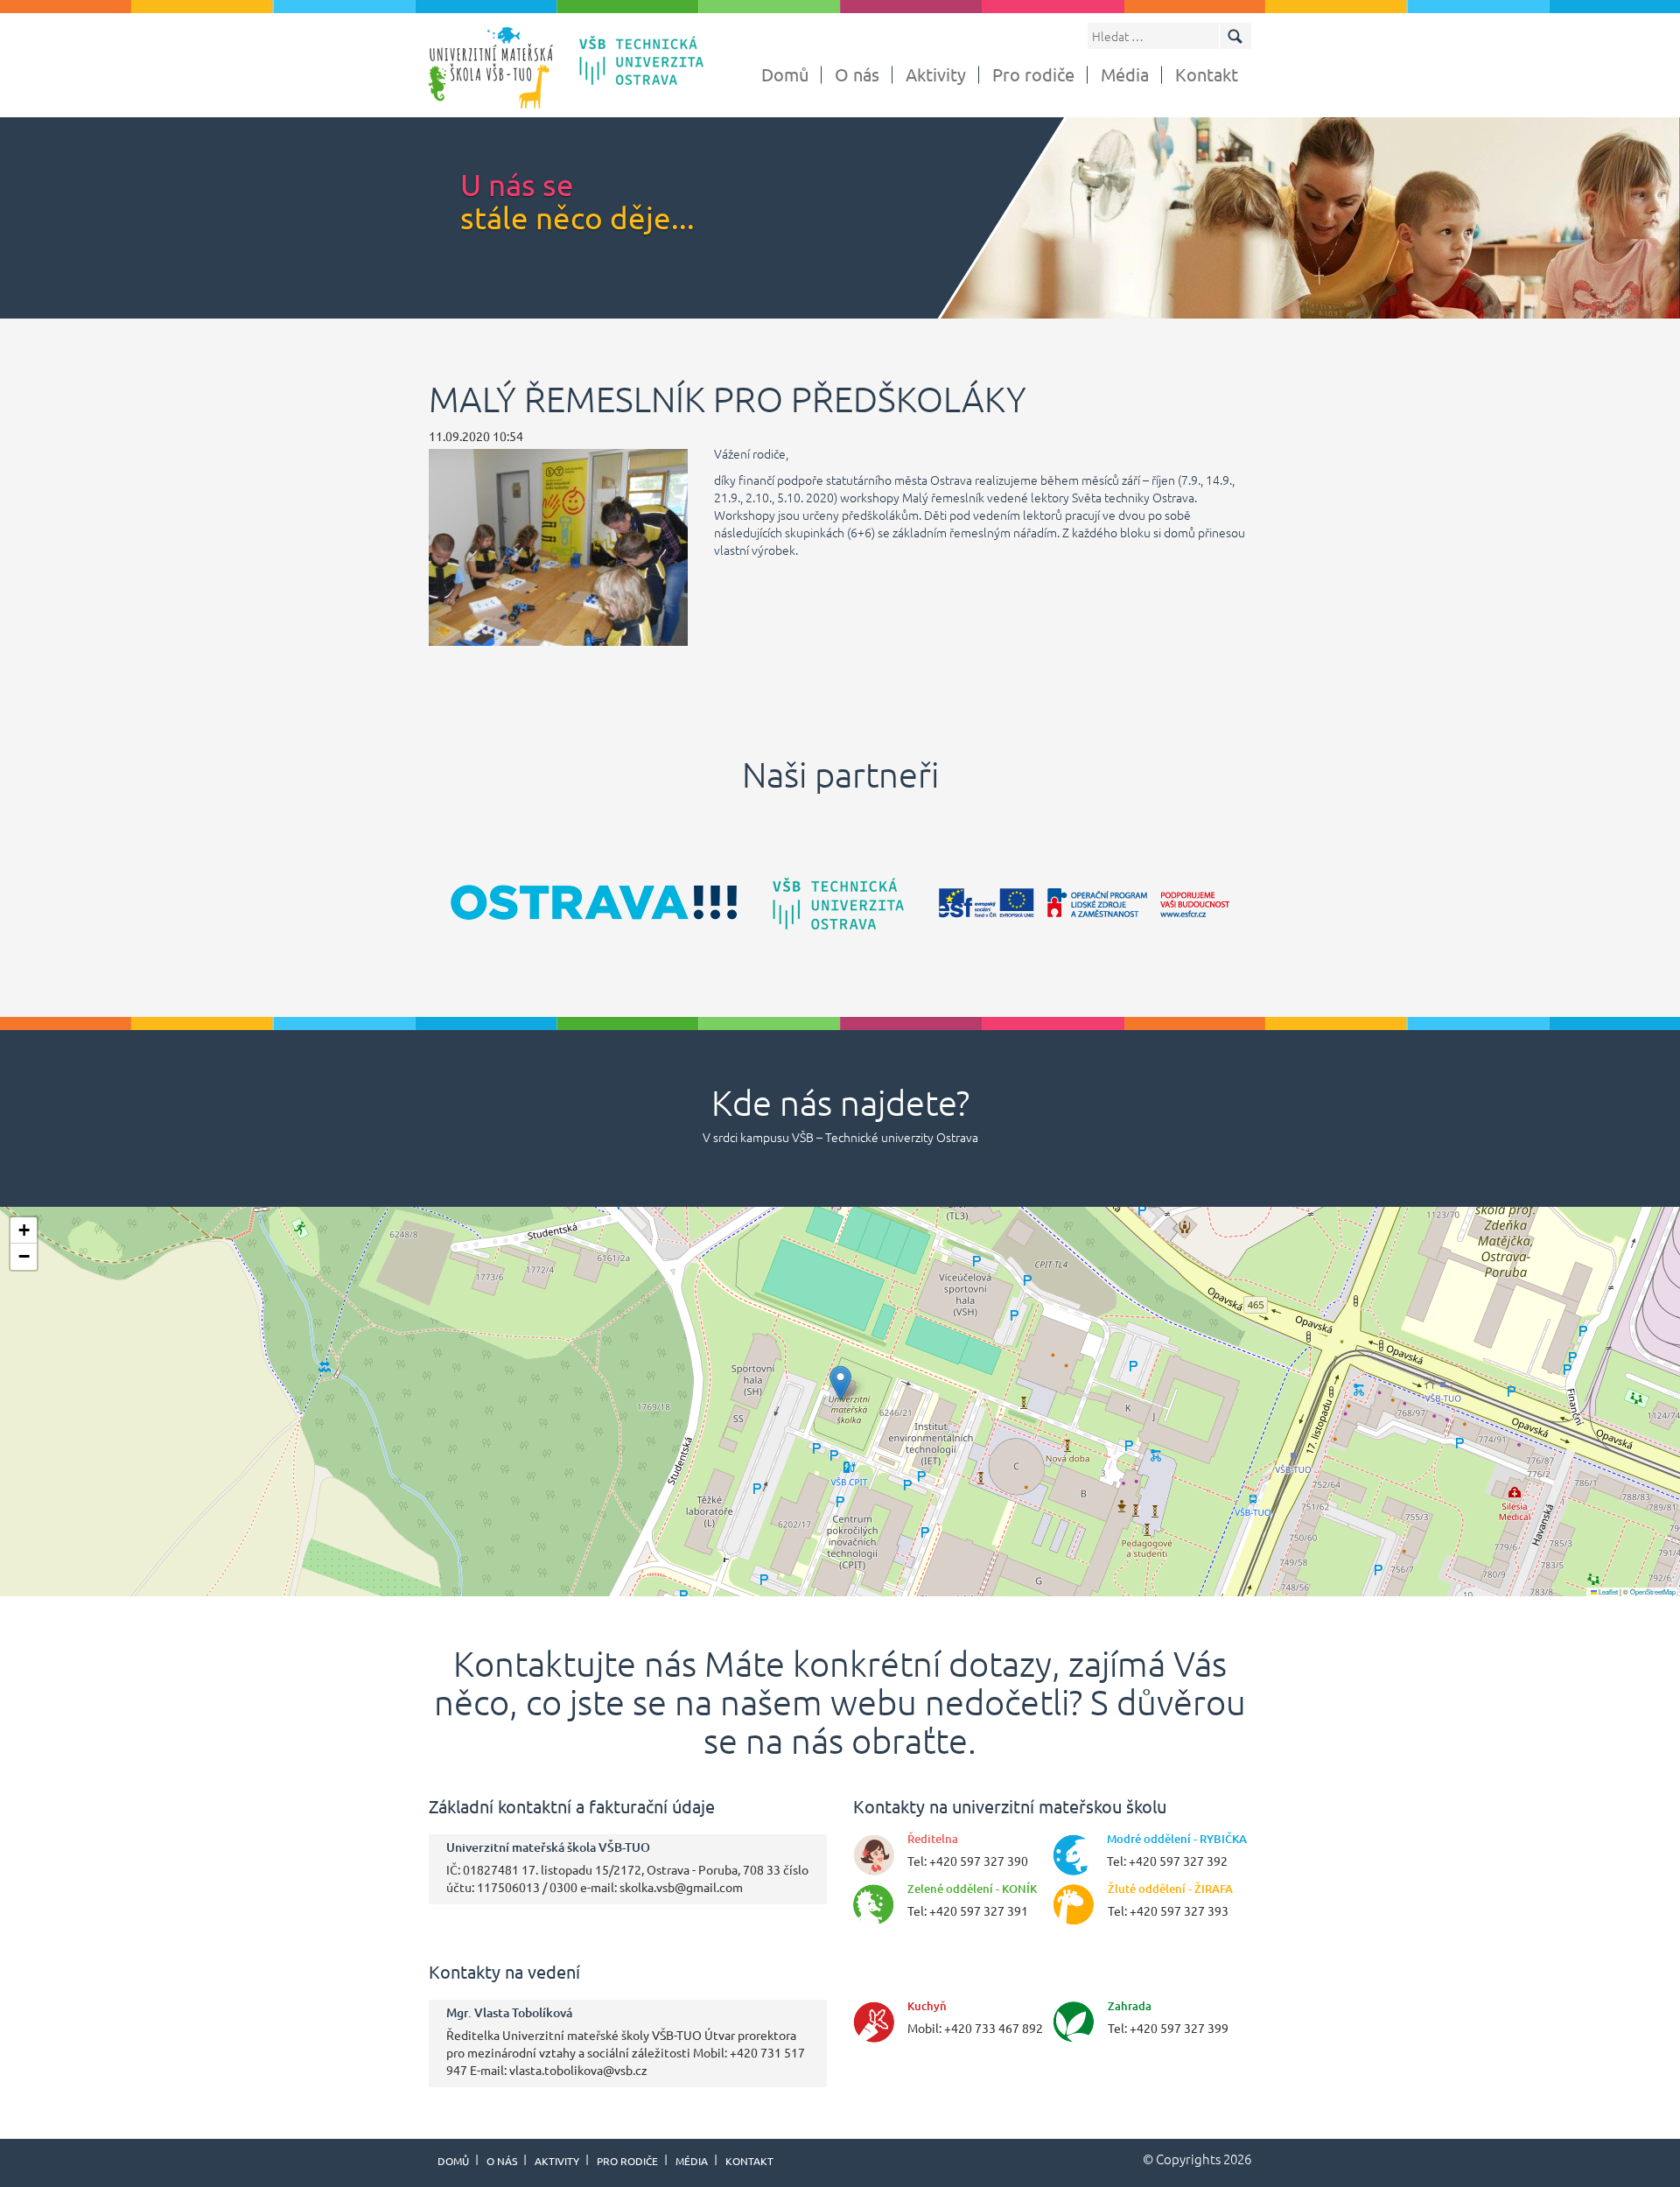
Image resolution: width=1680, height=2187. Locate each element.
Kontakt (1207, 74)
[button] (840, 1383)
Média (1125, 74)
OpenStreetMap (1653, 1591)
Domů (785, 74)
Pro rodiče (1033, 74)
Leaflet (1607, 1591)
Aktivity (936, 74)
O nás (857, 74)
